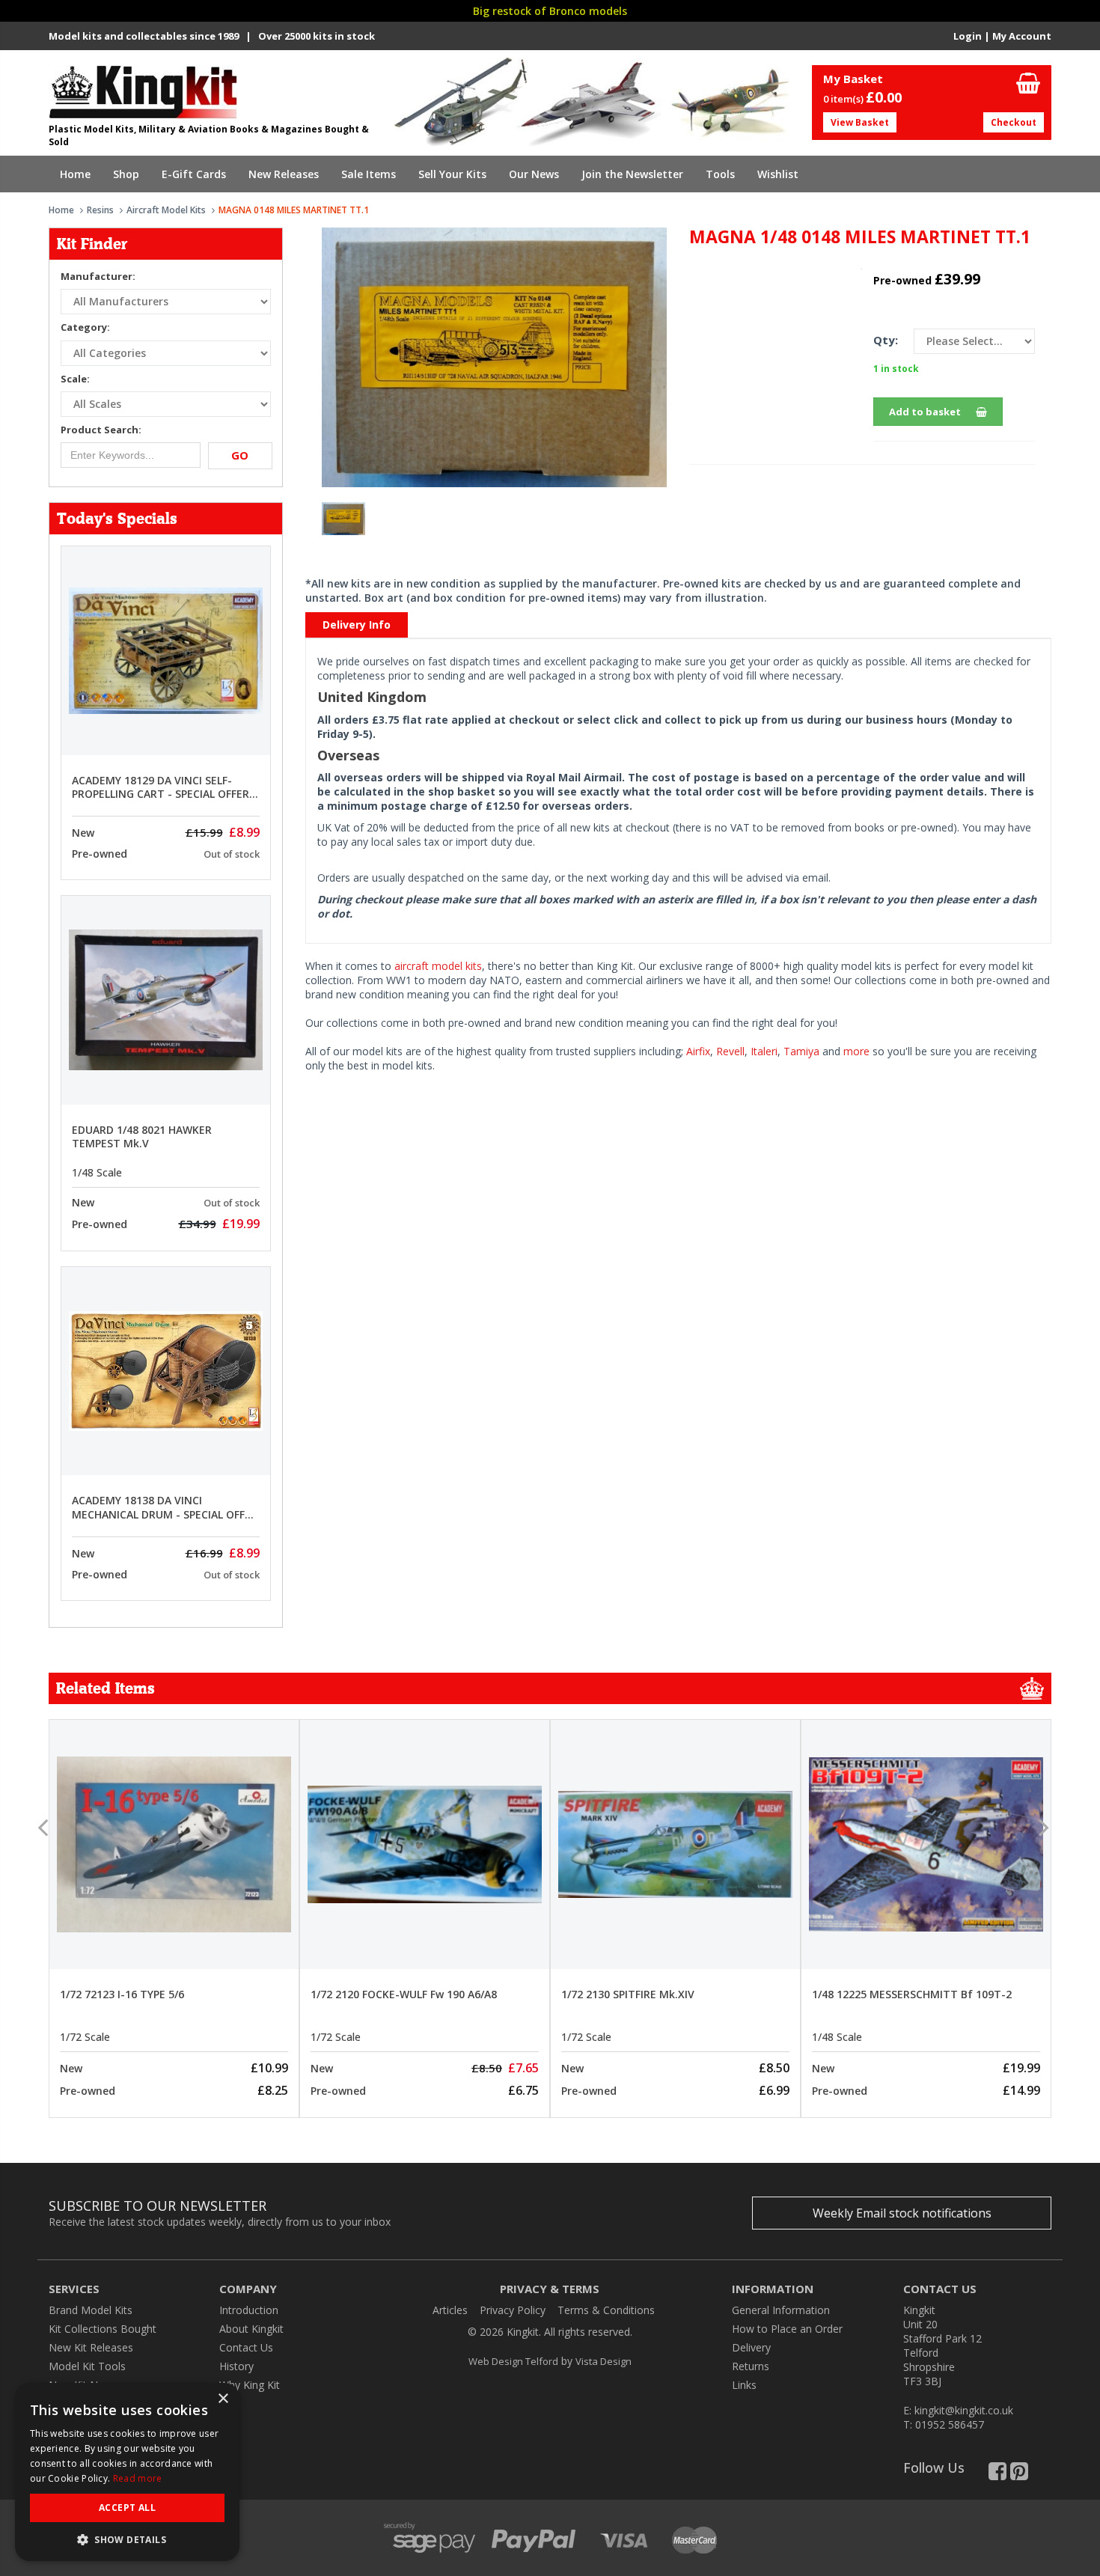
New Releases (284, 174)
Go (240, 455)
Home (75, 174)
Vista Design (604, 2361)
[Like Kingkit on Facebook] (997, 2475)
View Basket (860, 122)
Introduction (249, 2310)
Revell (730, 1051)
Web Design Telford (513, 2361)
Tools (720, 174)
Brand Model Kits (91, 2310)
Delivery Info (357, 625)
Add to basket (925, 412)
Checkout (1014, 122)
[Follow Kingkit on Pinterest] (1019, 2475)
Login (968, 36)
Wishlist (778, 174)
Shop (126, 174)
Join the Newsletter (632, 174)
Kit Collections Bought (103, 2329)
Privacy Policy (513, 2310)
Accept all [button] (127, 2508)
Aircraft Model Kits (166, 210)
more (856, 1051)
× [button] (223, 2399)
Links (744, 2385)
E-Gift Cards (194, 174)
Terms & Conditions (606, 2310)
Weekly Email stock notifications (902, 2213)
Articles (450, 2310)
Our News (534, 174)
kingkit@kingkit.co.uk (964, 2410)
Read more (138, 2478)
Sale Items (369, 174)
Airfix (698, 1051)
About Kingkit (251, 2329)
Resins (100, 210)
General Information (781, 2310)
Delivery (751, 2347)
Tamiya (801, 1051)
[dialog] (127, 2472)
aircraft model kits (438, 966)
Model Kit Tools (87, 2366)
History (236, 2366)
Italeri (764, 1051)
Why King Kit (250, 2385)
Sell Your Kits (452, 174)
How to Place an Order (787, 2329)
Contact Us (246, 2347)
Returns (751, 2366)
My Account (1022, 36)
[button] (127, 2539)
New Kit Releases (91, 2347)
